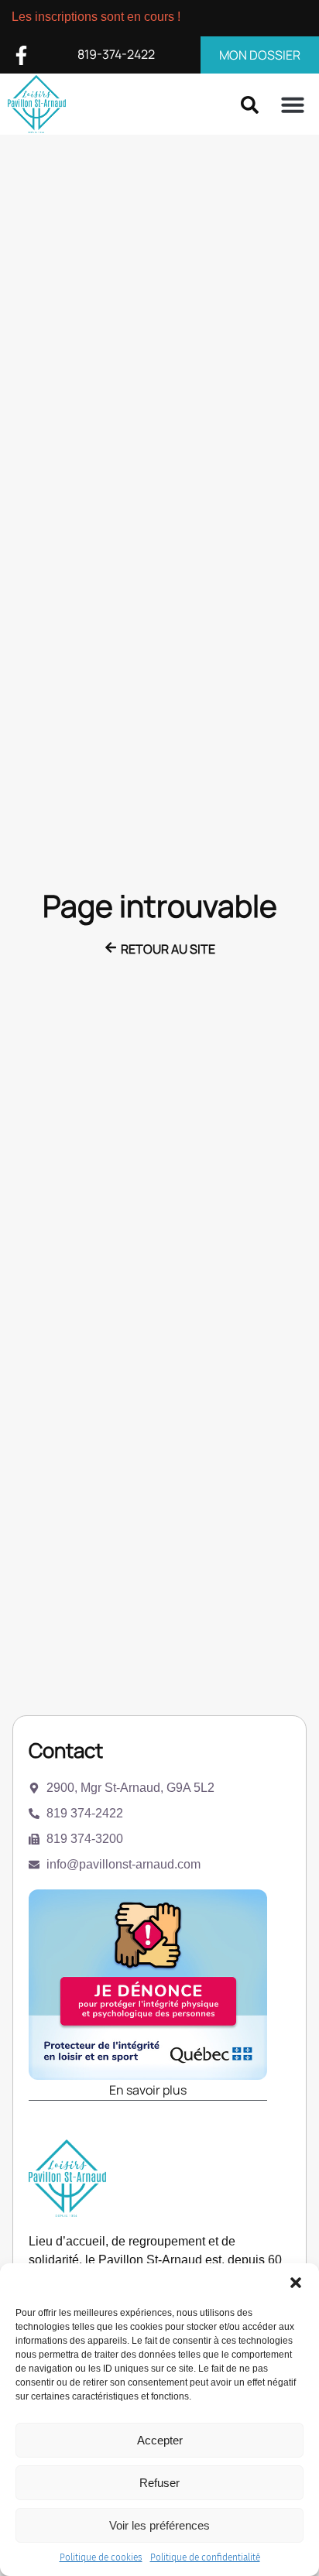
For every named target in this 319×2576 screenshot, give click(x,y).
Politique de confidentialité (205, 2557)
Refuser (159, 2483)
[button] (296, 2283)
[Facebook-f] (21, 55)
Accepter (160, 2440)
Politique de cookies (101, 2557)
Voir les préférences (159, 2525)
